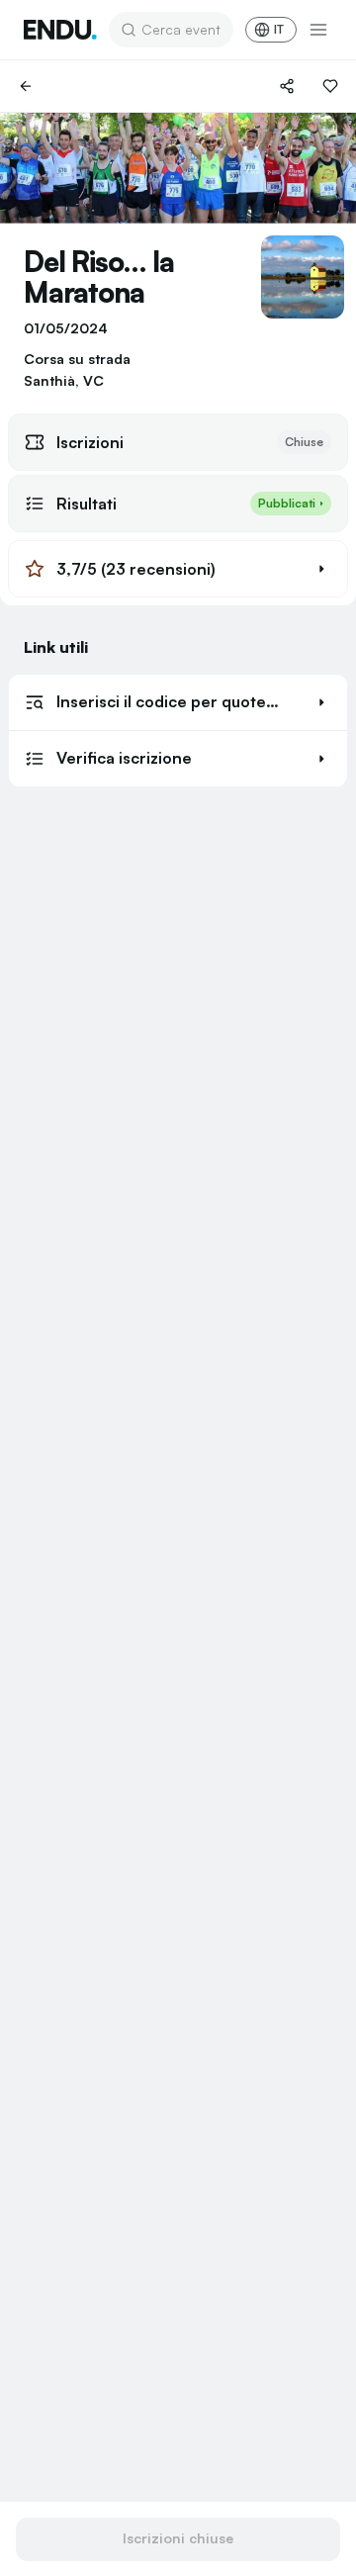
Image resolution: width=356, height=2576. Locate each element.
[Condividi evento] (287, 86)
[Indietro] (26, 86)
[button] (178, 569)
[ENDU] (60, 30)
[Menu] (318, 30)
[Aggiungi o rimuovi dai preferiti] (330, 86)
